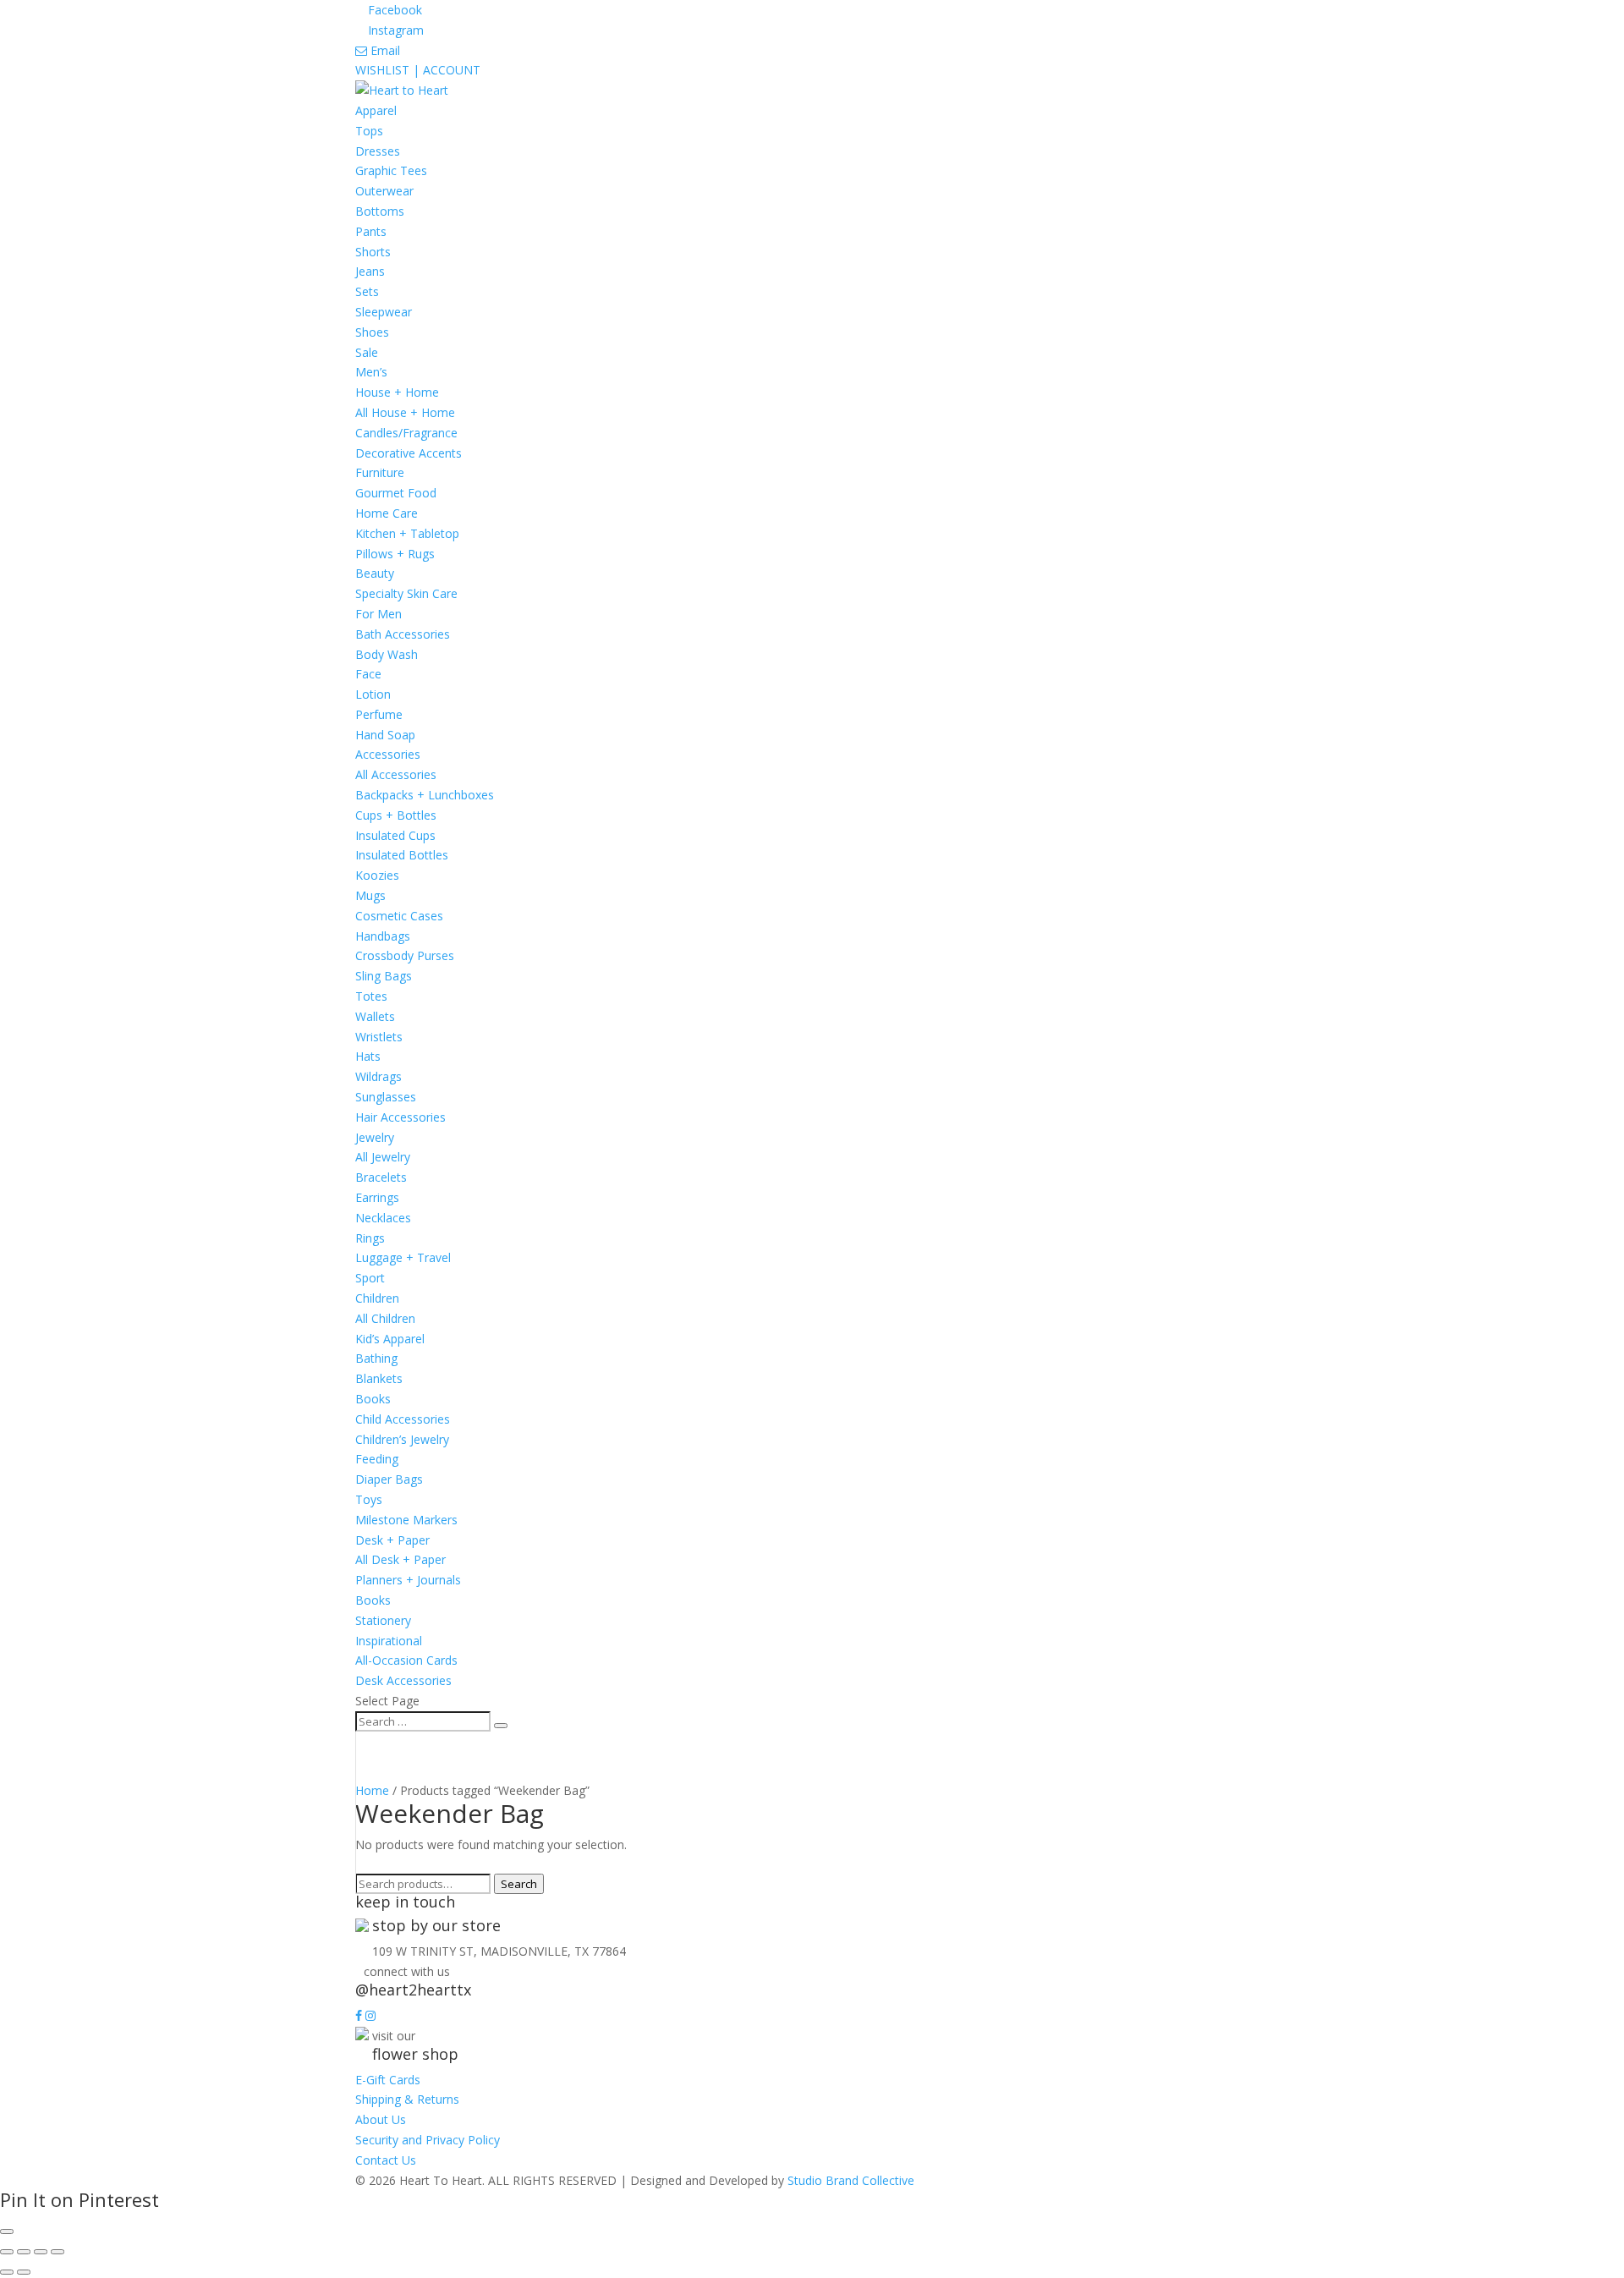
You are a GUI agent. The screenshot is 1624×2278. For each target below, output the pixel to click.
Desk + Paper (392, 1540)
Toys (369, 1499)
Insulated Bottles (402, 855)
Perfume (379, 714)
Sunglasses (386, 1097)
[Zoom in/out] (7, 2252)
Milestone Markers (406, 1520)
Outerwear (384, 191)
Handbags (383, 936)
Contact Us (386, 2160)
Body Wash (387, 654)
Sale (367, 352)
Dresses (378, 151)
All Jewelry (383, 1157)
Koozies (377, 875)
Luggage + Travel (403, 1257)
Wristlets (379, 1037)
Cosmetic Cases (399, 916)
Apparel (376, 110)
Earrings (377, 1197)
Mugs (370, 895)
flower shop (415, 2054)
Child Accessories (403, 1419)
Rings (370, 1238)
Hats (368, 1056)
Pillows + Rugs (395, 554)
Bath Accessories (403, 634)
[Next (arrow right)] (24, 2272)
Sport (370, 1278)
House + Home (397, 392)
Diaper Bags (389, 1479)
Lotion (373, 694)
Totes (371, 996)
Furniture (380, 472)
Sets (367, 291)
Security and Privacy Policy (428, 2140)
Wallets (375, 1016)
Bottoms (380, 211)
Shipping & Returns (407, 2099)
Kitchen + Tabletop (407, 533)
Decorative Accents (409, 453)
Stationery (383, 1620)
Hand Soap (385, 735)
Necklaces (383, 1218)
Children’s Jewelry (402, 1439)
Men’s (371, 372)
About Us (381, 2119)
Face (368, 674)
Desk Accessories (403, 1680)
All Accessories (396, 774)
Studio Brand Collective (851, 2180)
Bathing (376, 1358)
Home (372, 1790)
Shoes (372, 332)
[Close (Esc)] (58, 2252)
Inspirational (389, 1641)
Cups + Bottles (396, 815)
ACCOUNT (452, 70)
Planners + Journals (408, 1580)
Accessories (388, 754)
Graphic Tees (391, 170)
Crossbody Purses (405, 955)
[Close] (7, 2231)
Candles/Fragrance (406, 433)
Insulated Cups (395, 835)
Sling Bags (384, 976)
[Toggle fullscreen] (24, 2252)
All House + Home (405, 412)
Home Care (387, 513)
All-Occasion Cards (406, 1660)
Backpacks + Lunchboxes (425, 795)
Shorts (373, 252)
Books (373, 1399)
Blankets (379, 1378)
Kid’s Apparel (390, 1339)
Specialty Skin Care (406, 593)
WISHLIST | (389, 70)
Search (519, 1884)
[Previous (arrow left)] (7, 2272)
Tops (369, 131)
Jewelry (375, 1137)
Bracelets (381, 1177)
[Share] (41, 2252)
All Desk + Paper (401, 1559)
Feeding (377, 1459)
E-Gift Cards (388, 2080)
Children (377, 1298)
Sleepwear (384, 312)
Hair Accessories (401, 1117)
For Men (379, 614)
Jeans (370, 271)
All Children (385, 1318)
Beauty (375, 573)
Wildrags (379, 1076)
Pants (371, 231)
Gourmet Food (396, 493)
